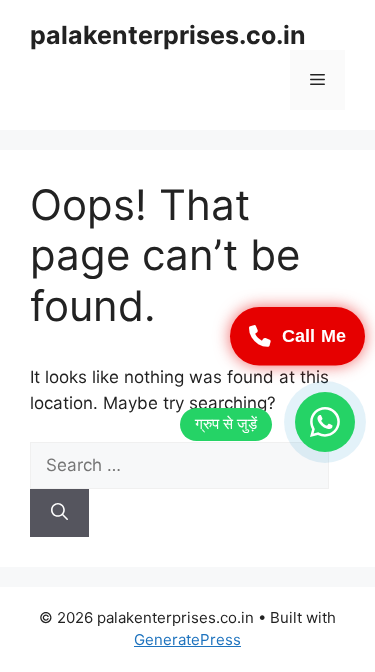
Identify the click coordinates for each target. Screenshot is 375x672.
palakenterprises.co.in (168, 35)
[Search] (59, 513)
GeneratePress (187, 639)
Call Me (313, 336)
